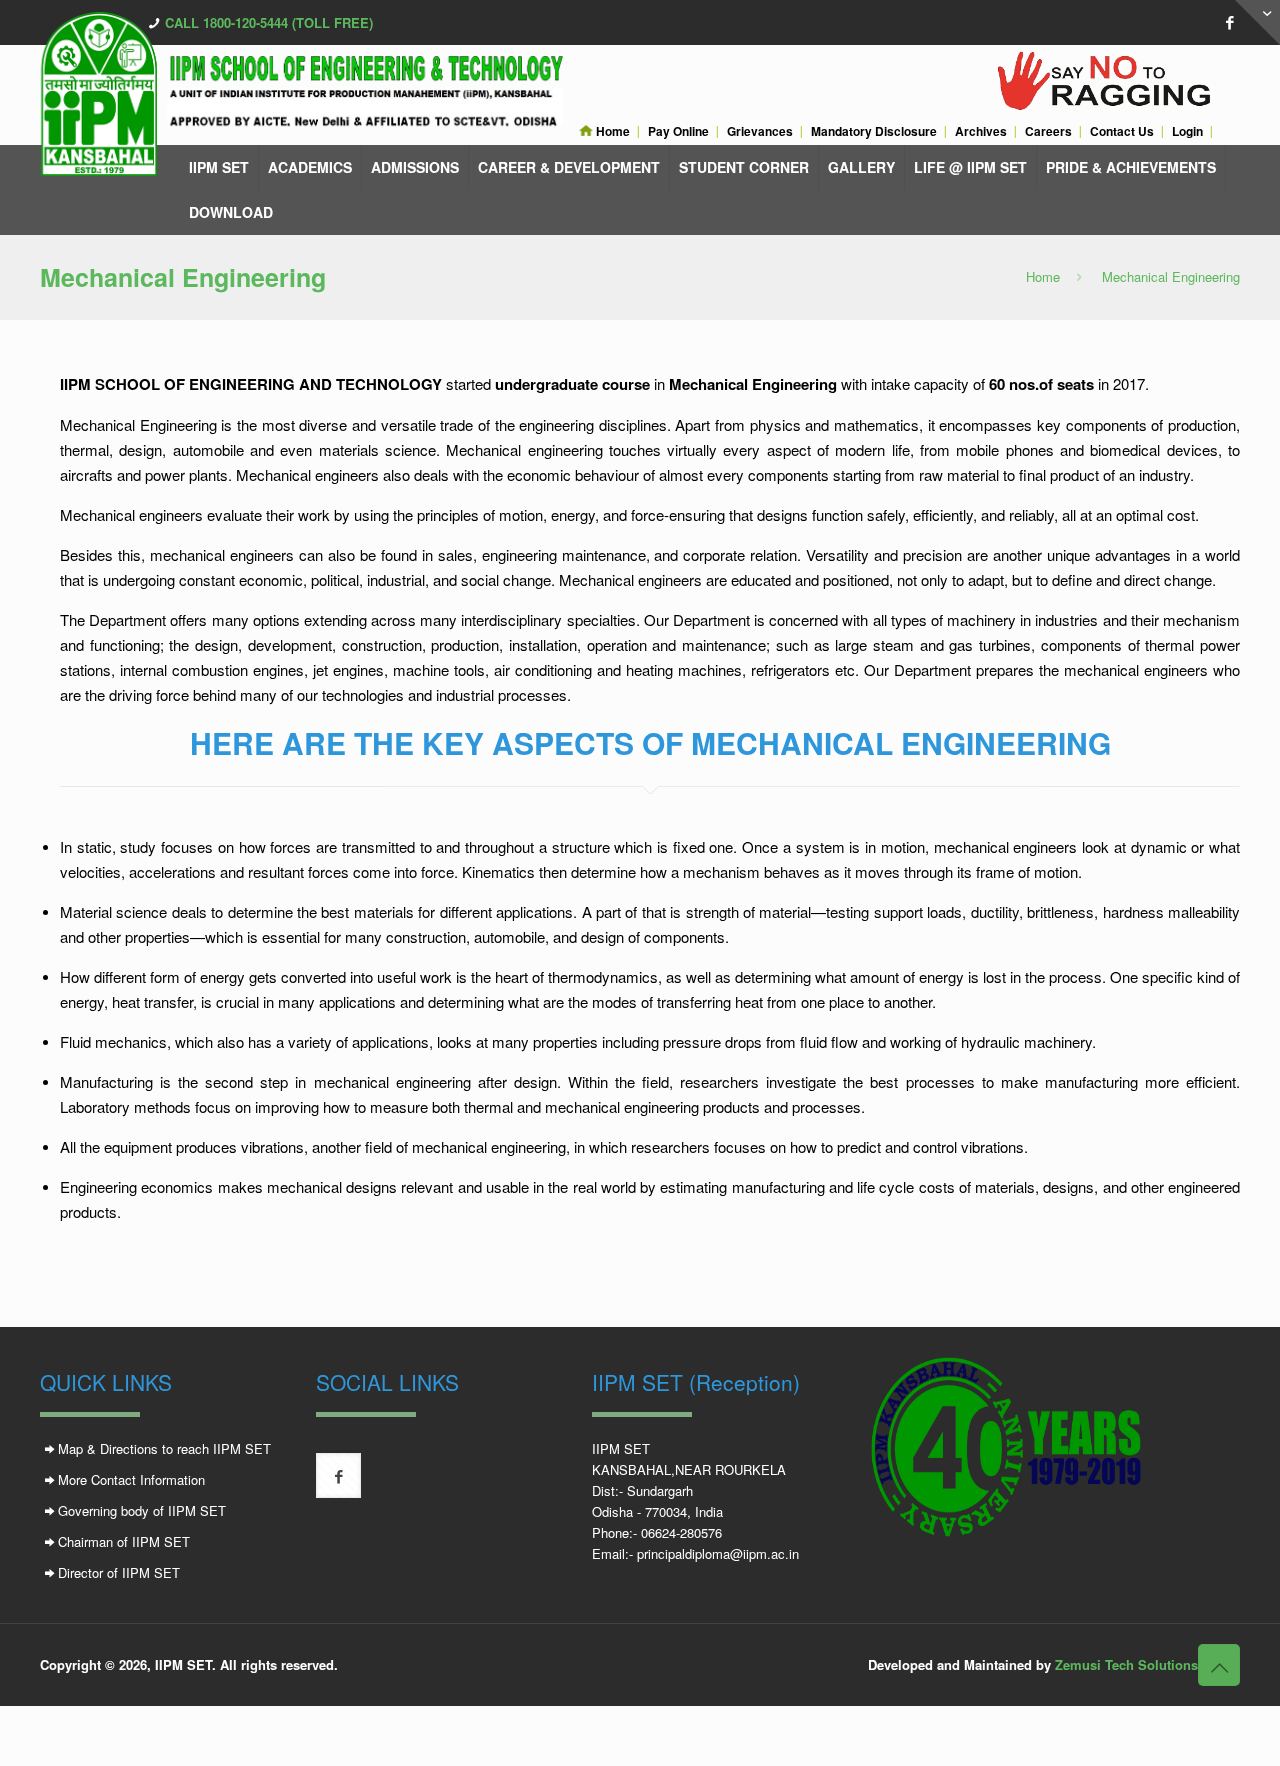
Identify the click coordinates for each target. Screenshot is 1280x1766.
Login (1187, 132)
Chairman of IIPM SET (124, 1541)
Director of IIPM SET (119, 1572)
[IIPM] (315, 94)
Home (611, 132)
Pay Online (678, 132)
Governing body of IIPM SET (142, 1510)
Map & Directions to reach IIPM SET (164, 1448)
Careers (1048, 132)
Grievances (760, 132)
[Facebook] (1229, 21)
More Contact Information (131, 1479)
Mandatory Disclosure (874, 132)
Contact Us (1122, 132)
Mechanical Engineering (1171, 276)
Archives (981, 132)
